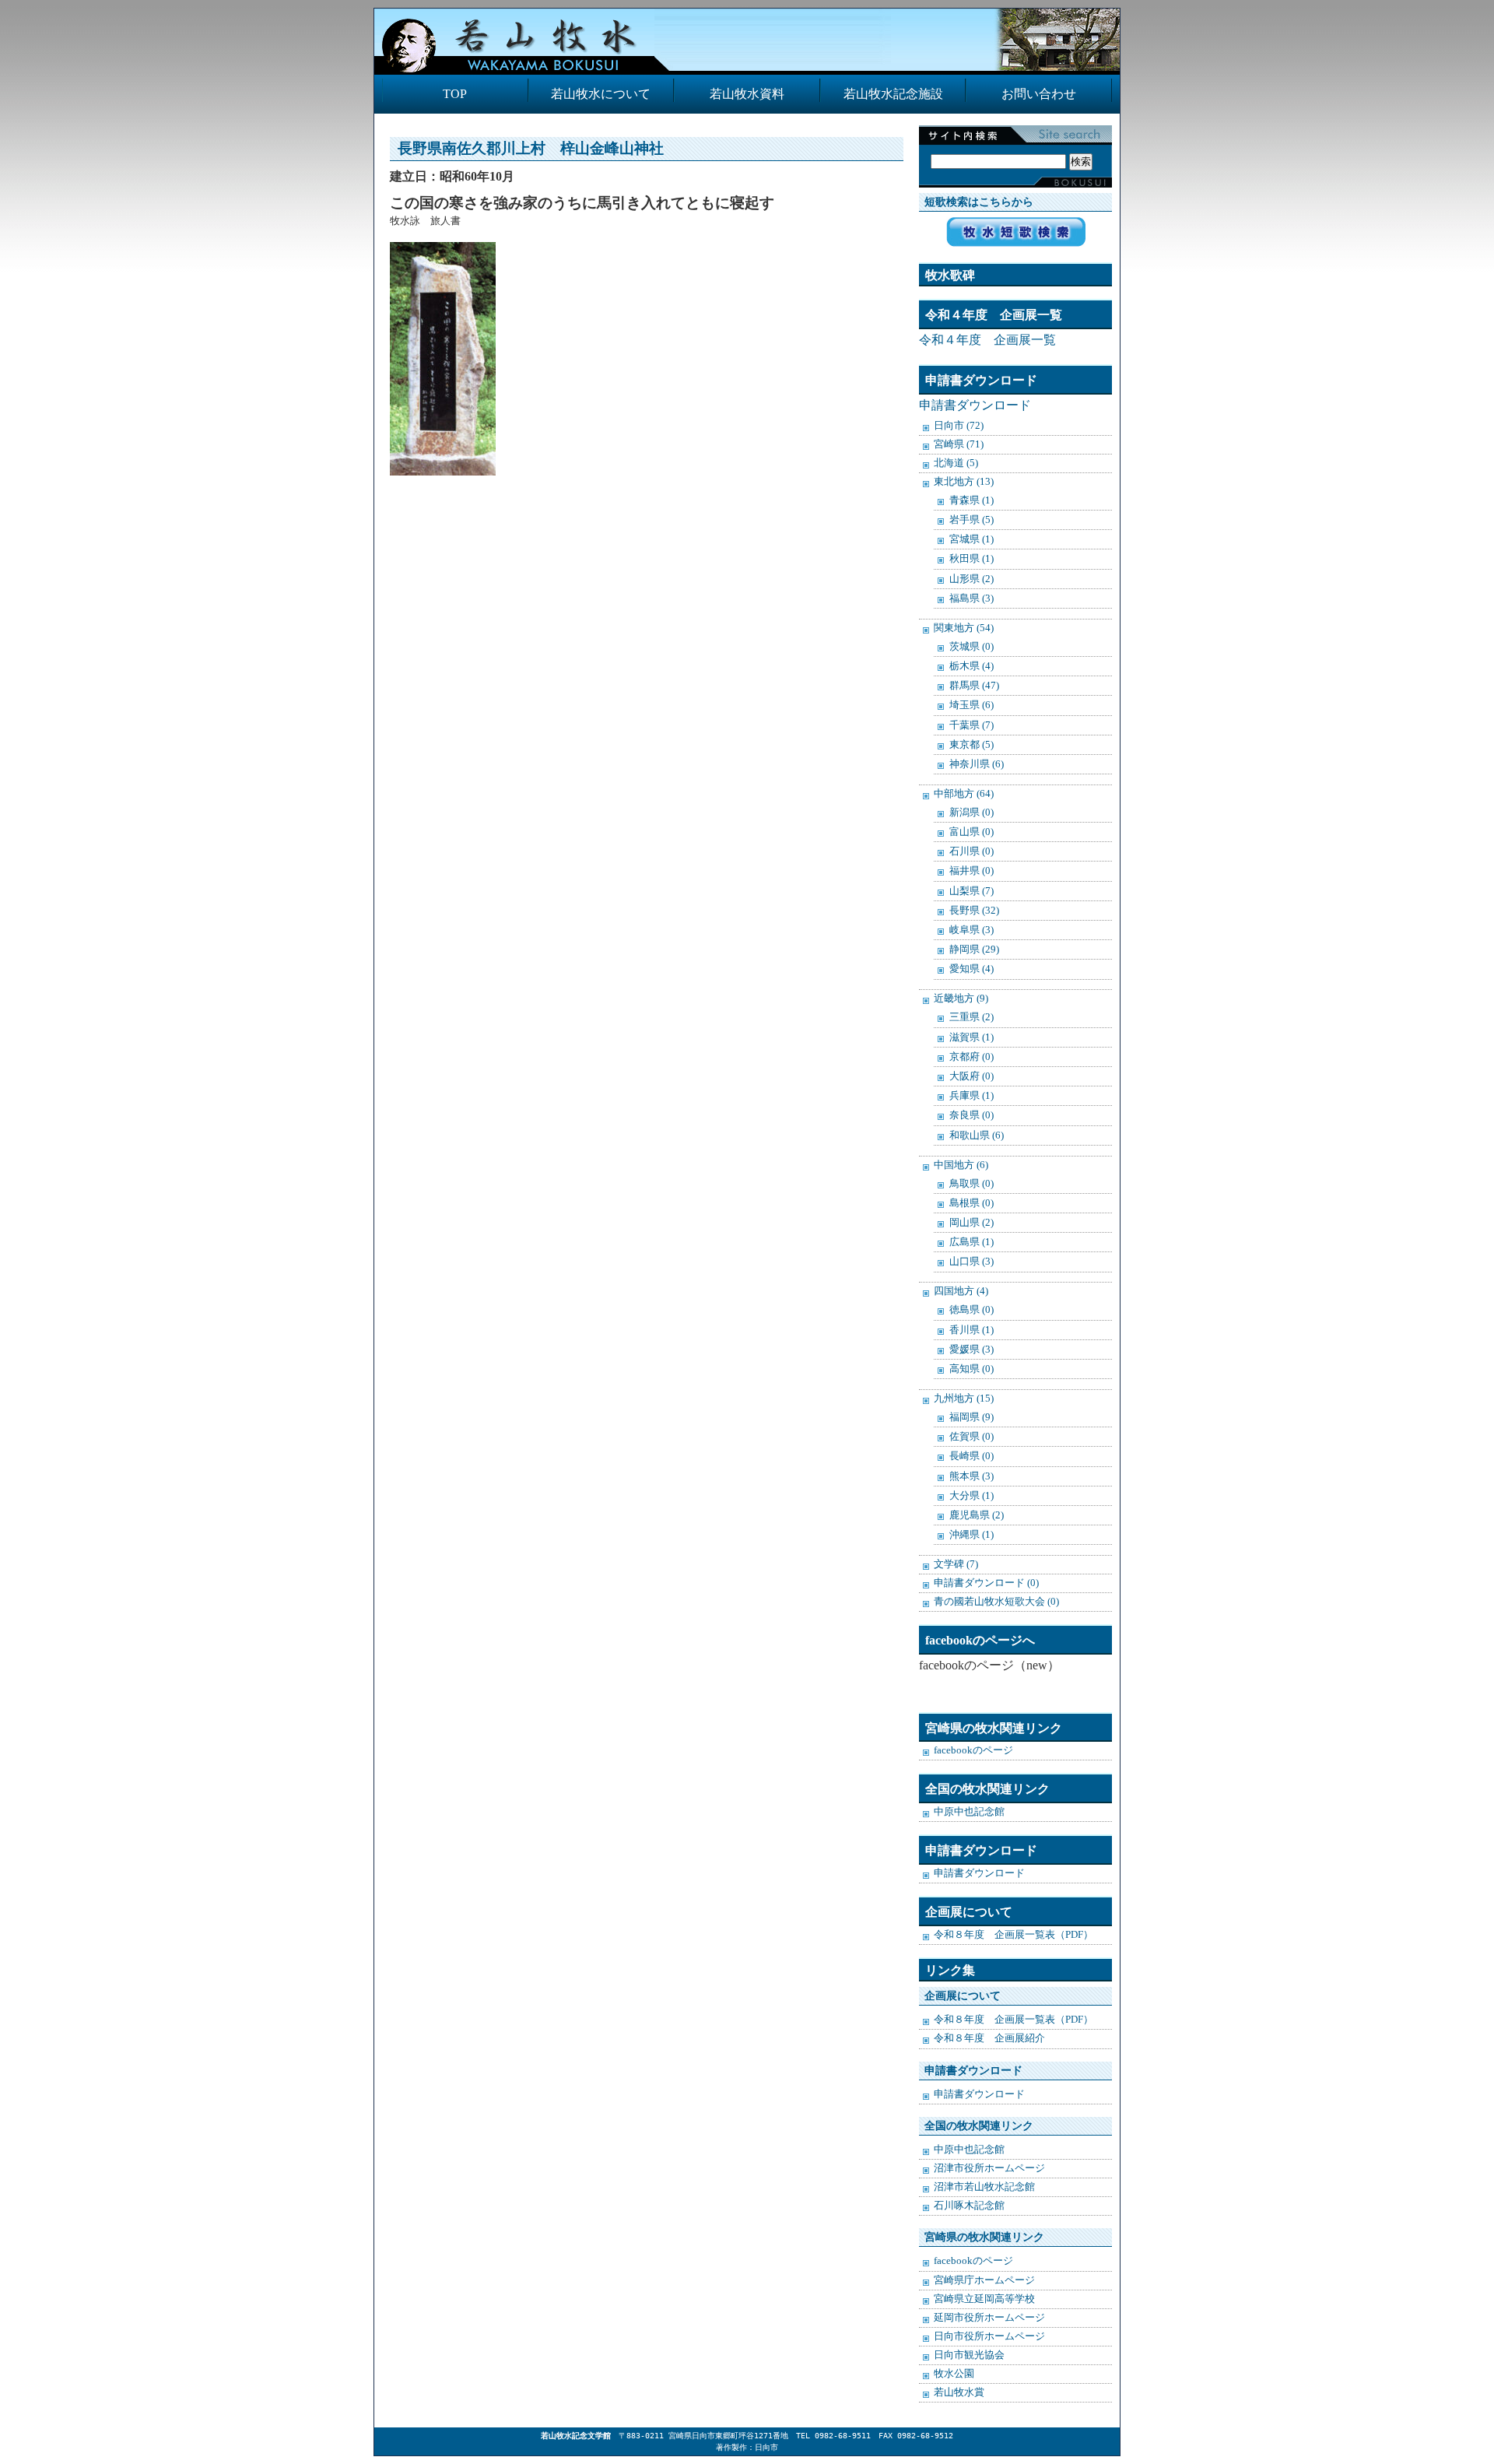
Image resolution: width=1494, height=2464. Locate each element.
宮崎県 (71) (959, 444)
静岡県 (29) (974, 949)
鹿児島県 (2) (977, 1515)
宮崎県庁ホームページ (984, 2280)
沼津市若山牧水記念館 (984, 2187)
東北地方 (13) (964, 482)
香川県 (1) (971, 1330)
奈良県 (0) (971, 1115)
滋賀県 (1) (971, 1037)
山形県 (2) (971, 579)
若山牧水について (601, 94)
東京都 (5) (971, 744)
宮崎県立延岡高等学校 (984, 2299)
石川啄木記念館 (969, 2206)
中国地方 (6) (961, 1165)
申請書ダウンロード (975, 405)
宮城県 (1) (971, 539)
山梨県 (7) (971, 891)
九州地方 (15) (964, 1399)
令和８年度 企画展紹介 (989, 2038)
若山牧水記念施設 (893, 94)
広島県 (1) (971, 1242)
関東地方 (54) (964, 628)
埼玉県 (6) (971, 705)
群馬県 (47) (974, 685)
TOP (455, 94)
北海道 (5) (956, 463)
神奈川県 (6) (977, 764)
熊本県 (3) (971, 1476)
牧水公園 (954, 2374)
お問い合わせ (1039, 94)
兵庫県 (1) (971, 1095)
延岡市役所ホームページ (989, 2318)
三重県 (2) (971, 1017)
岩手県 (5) (971, 519)
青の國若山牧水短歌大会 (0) (996, 1602)
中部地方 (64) (964, 794)
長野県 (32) (974, 910)
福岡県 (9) (971, 1417)
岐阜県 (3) (971, 930)
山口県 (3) (971, 1261)
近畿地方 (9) (961, 999)
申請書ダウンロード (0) (986, 1583)
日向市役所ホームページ (989, 2336)
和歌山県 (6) (977, 1135)
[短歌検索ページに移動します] (1016, 242)
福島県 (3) (971, 598)
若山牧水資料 (747, 94)
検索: (1012, 145)
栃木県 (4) (971, 666)
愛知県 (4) (971, 969)
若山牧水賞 (959, 2392)
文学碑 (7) (956, 1564)
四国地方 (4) (961, 1291)
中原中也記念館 (969, 1812)
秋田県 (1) (971, 558)
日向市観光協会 (969, 2355)
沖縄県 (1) (971, 1534)
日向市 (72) (959, 426)
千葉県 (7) (971, 725)
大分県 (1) (971, 1495)
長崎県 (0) (971, 1456)
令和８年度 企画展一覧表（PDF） (1014, 1935)
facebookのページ (973, 1750)
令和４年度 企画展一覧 (987, 340)
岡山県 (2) (971, 1222)
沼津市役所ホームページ (989, 2168)
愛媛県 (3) (971, 1349)
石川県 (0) (971, 851)
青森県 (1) (971, 500)
